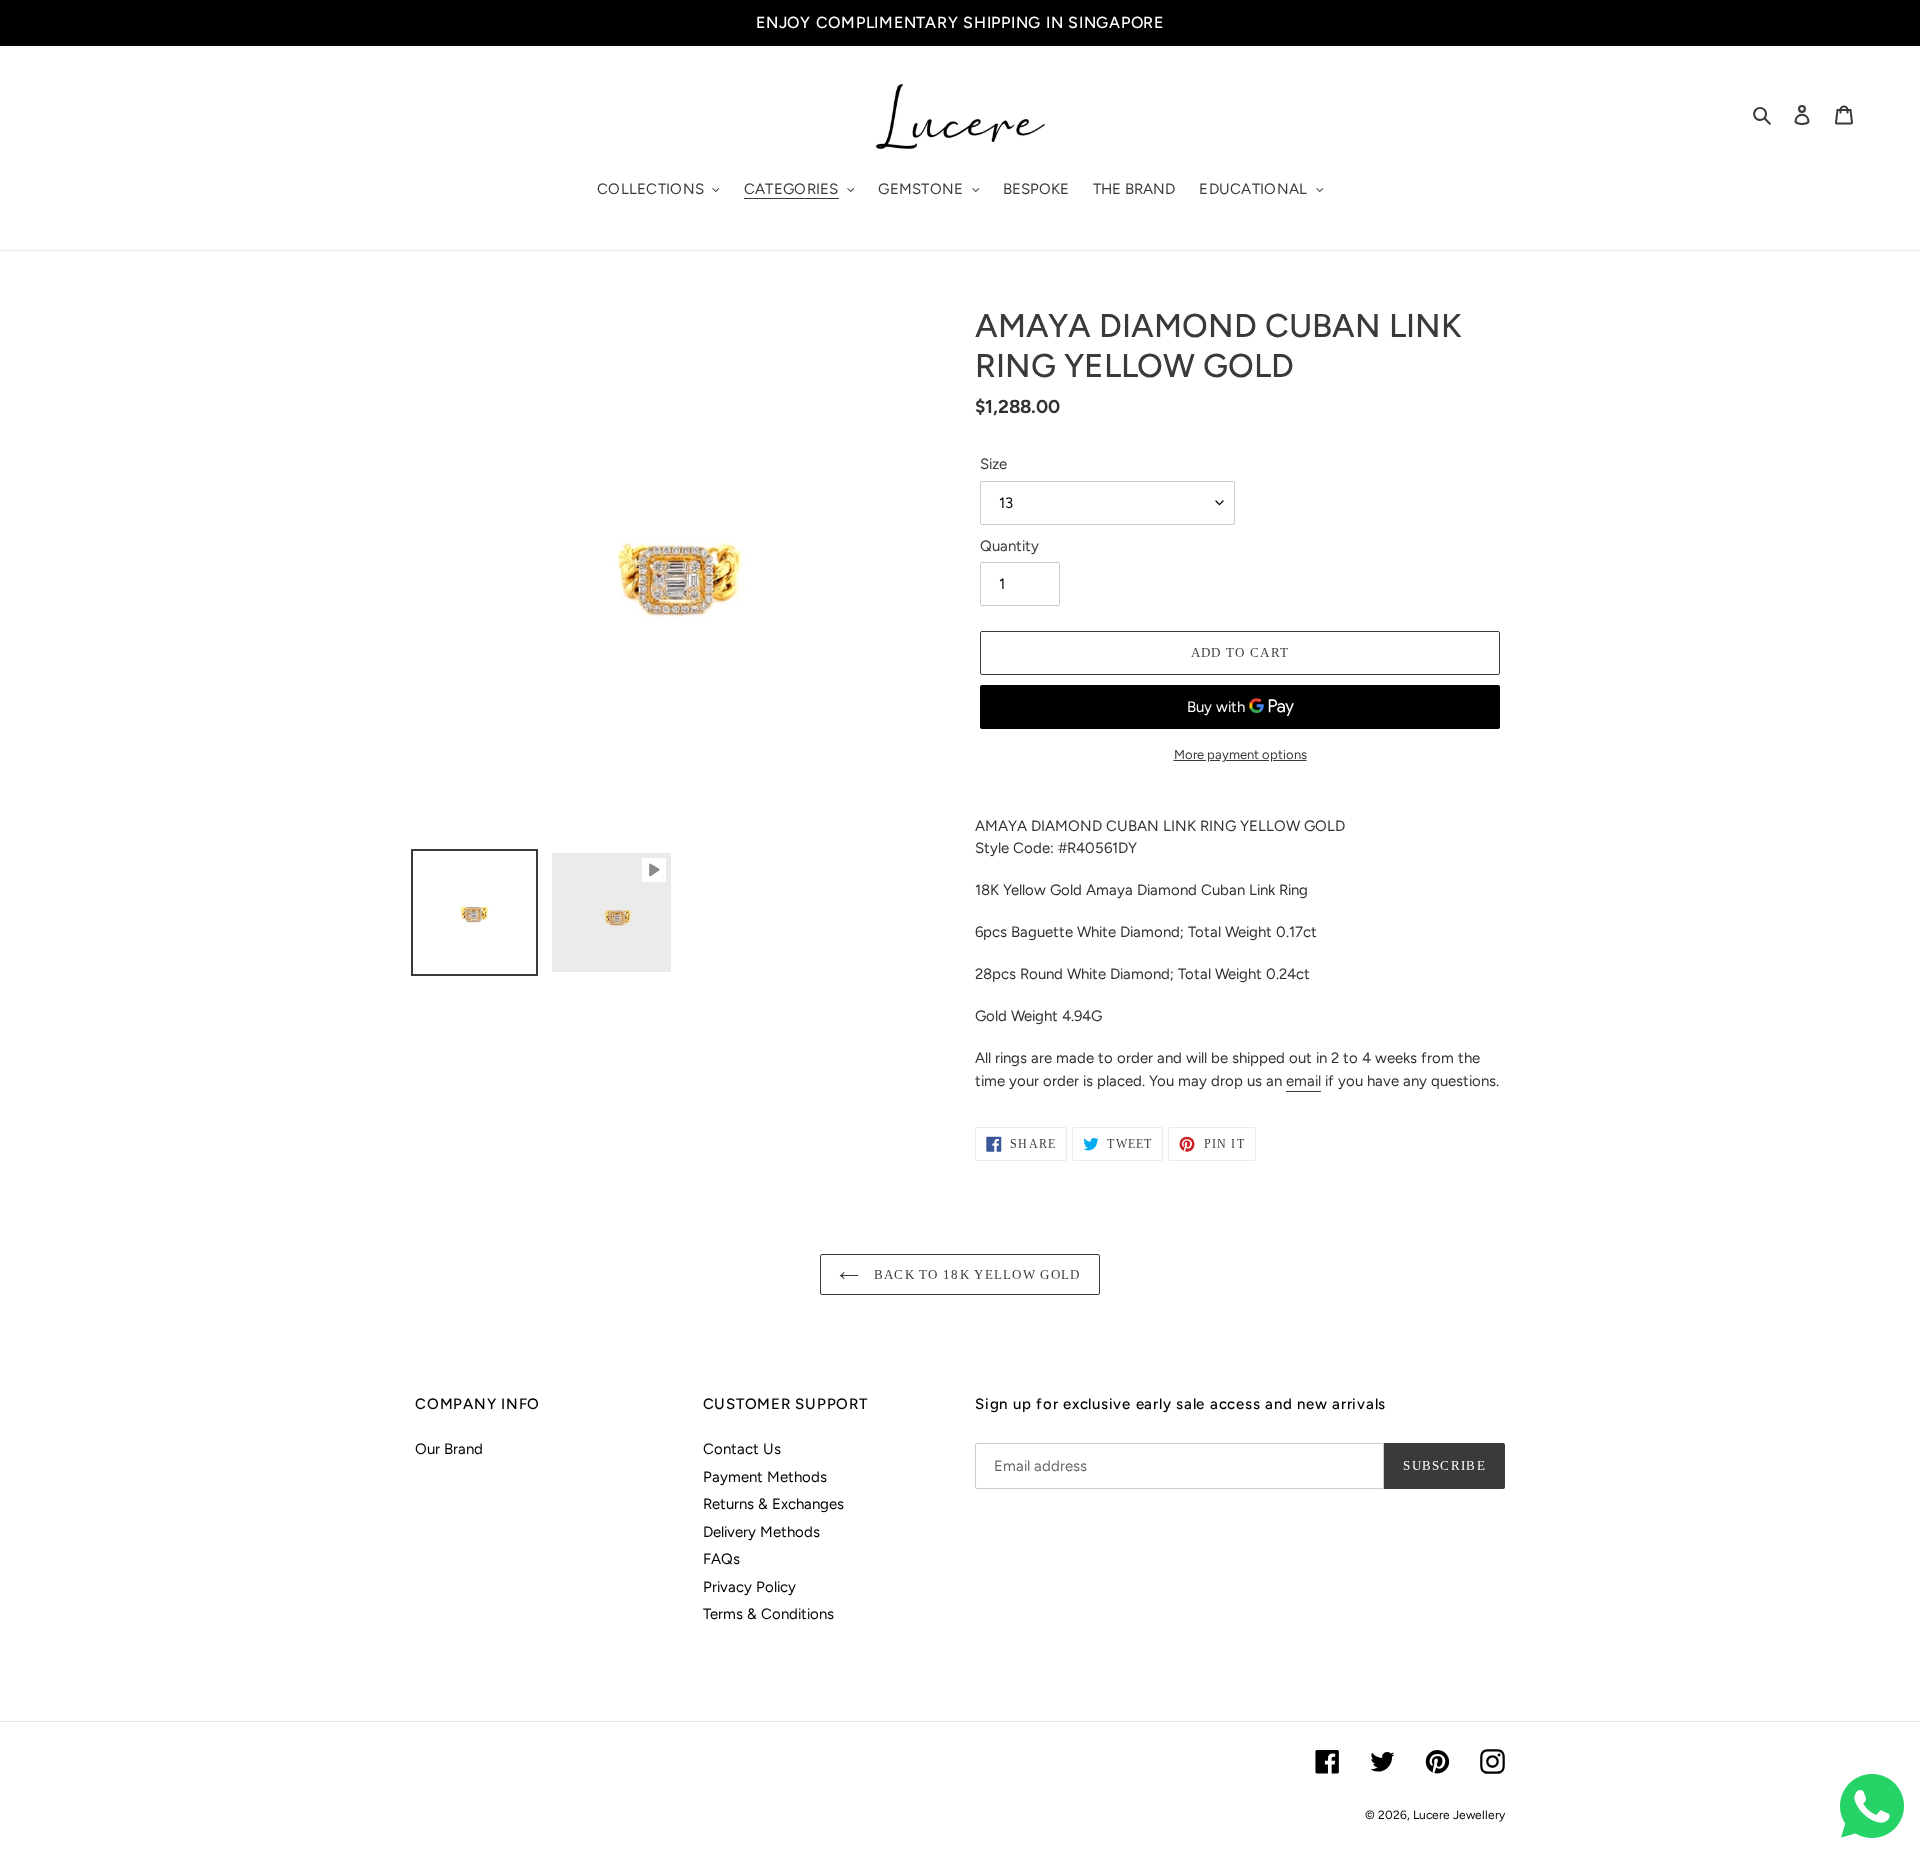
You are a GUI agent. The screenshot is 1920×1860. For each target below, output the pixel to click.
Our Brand (449, 1449)
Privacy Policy (749, 1587)
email (1303, 1081)
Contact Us (742, 1449)
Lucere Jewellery (1459, 1815)
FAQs (721, 1559)
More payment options (1240, 754)
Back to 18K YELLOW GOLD (974, 1274)
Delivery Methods (761, 1532)
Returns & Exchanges (773, 1504)
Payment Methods (765, 1477)
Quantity (1009, 546)
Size (993, 464)
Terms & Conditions (768, 1614)
